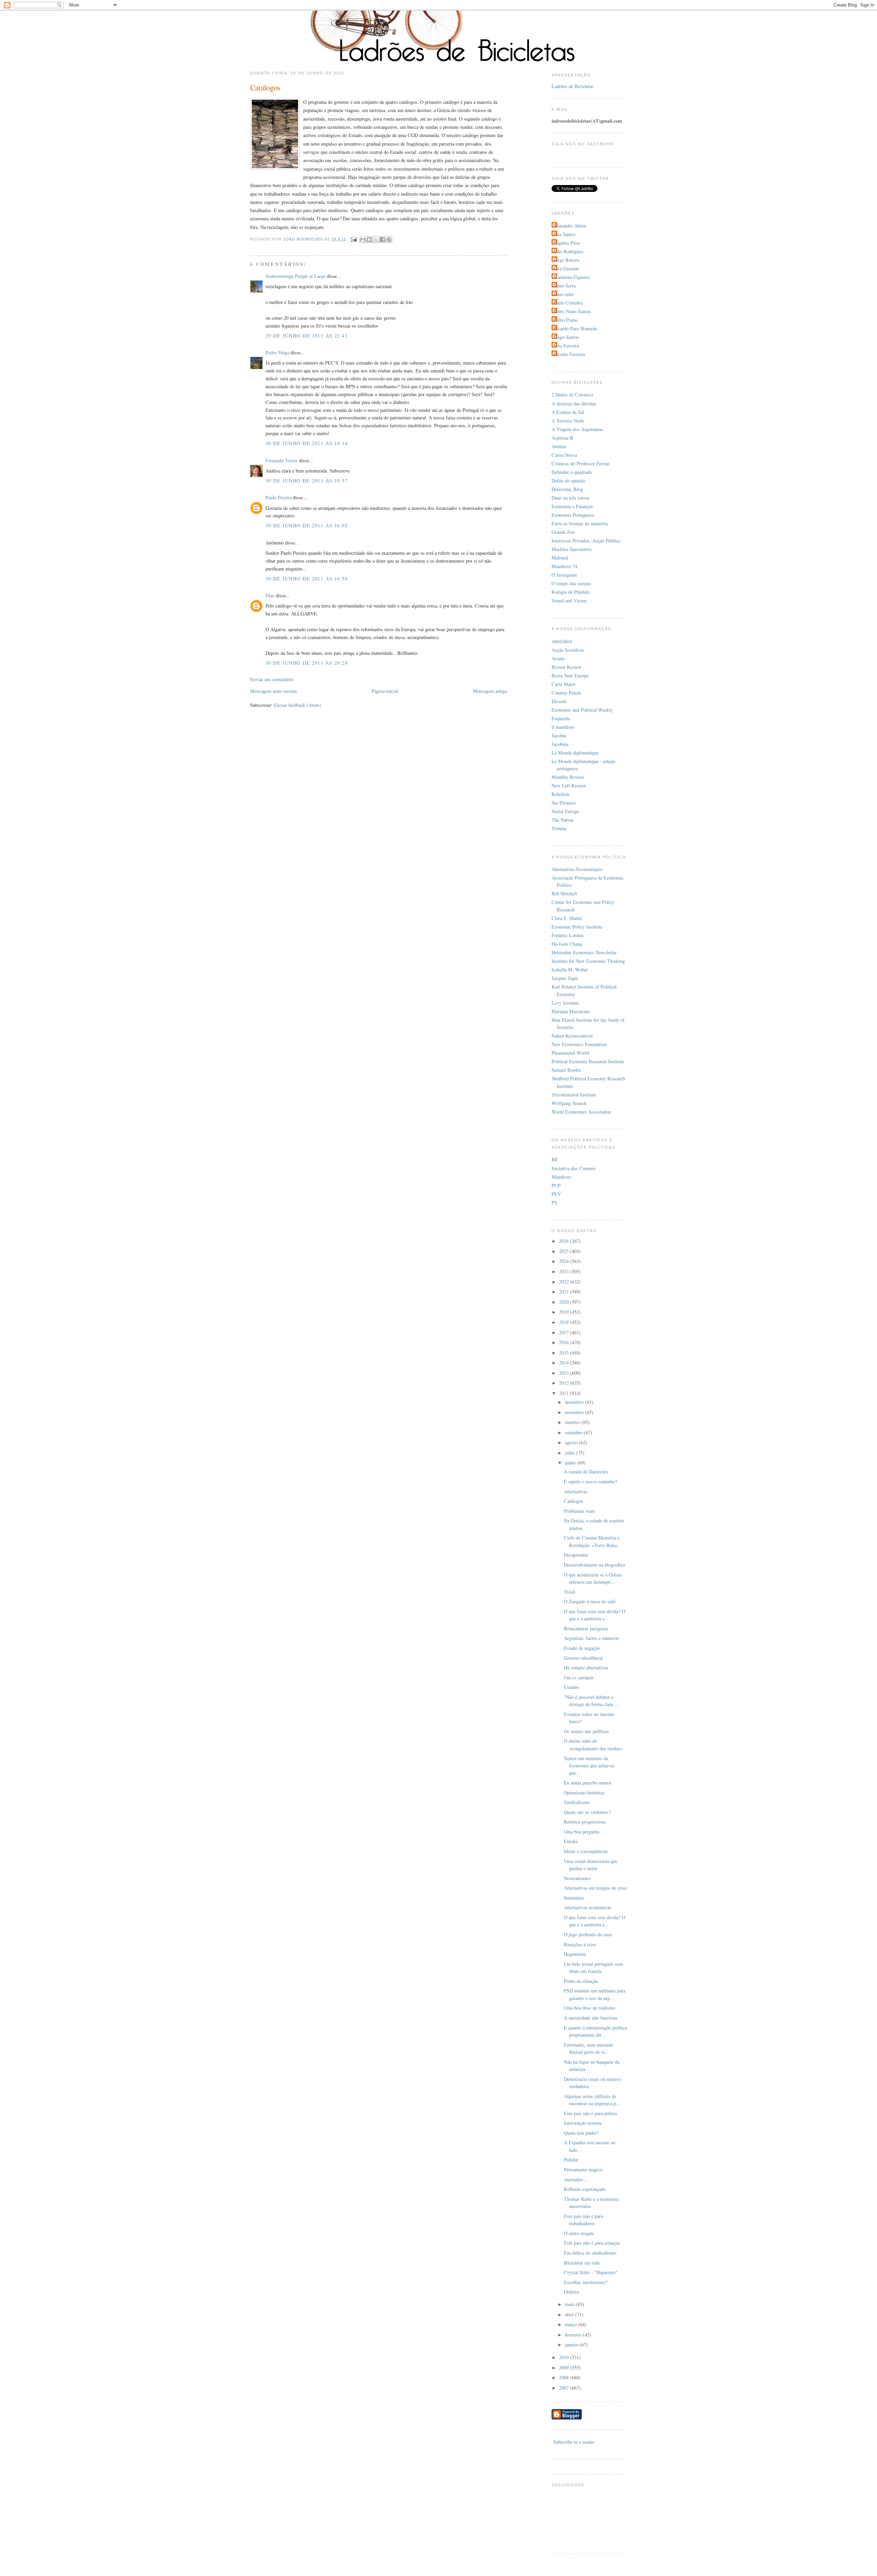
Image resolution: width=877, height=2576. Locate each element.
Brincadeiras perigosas (586, 1628)
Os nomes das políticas (586, 1731)
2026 (565, 1241)
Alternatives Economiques (577, 869)
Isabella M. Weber (570, 970)
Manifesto (561, 1177)
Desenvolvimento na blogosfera (594, 1565)
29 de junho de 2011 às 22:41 (307, 336)
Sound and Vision (569, 600)
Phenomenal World (570, 1053)
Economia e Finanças (572, 506)
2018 (565, 1322)
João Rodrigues (568, 251)
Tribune (559, 828)
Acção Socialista (568, 650)
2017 (565, 1332)
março (572, 2324)
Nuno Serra (564, 286)
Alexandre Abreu (570, 226)
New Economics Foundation (579, 1044)
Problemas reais (579, 1511)
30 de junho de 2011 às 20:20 (307, 663)
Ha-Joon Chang (567, 944)
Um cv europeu (579, 1677)
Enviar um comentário (272, 679)
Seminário (574, 1898)
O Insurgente (564, 575)
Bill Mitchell (564, 893)
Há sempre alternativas (586, 1667)
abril (570, 2314)
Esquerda (561, 718)
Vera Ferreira (566, 346)
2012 (565, 1383)
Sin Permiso (564, 803)
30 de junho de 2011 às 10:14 (307, 443)
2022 (565, 1282)
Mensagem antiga (490, 691)
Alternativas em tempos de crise (595, 1888)
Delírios (572, 2292)
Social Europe (565, 811)
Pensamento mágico (583, 2169)
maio (570, 2304)
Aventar (559, 446)
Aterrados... (576, 2179)
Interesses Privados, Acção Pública (586, 541)
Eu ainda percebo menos (588, 1783)
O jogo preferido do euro (588, 1934)
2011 (565, 1393)
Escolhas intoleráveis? (585, 2282)
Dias (270, 595)
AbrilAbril (562, 641)
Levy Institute (565, 1003)
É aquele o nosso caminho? (590, 1481)
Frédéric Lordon (567, 935)
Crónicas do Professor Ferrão (580, 463)
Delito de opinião (568, 481)
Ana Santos (564, 234)
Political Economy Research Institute (588, 1061)
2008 (565, 2377)
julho (571, 1453)
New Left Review (569, 786)
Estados (572, 1687)
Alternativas (576, 1491)
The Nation (563, 820)
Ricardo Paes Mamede (575, 328)
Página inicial (385, 691)
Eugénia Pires (567, 243)
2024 (565, 1261)
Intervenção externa (583, 2123)
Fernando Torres (282, 460)
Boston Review (567, 667)
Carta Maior (564, 684)
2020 (565, 1302)
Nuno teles (564, 294)
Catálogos (574, 1501)
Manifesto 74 (564, 566)
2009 (565, 2368)
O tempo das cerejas (571, 583)
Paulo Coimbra (568, 303)
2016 (565, 1342)
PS (554, 1203)
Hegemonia (575, 1954)
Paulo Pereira (279, 497)
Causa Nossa (564, 455)
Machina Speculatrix (572, 549)
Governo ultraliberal (583, 1658)
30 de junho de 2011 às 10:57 (307, 481)
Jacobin (559, 735)
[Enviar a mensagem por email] (363, 240)
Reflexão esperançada (585, 2189)
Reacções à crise (580, 1944)
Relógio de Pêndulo (571, 592)
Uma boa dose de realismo (590, 2008)
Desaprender (576, 1555)
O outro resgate (579, 2233)
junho (571, 1463)
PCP (556, 1185)
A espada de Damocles (586, 1471)
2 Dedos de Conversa (572, 395)
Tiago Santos (566, 337)
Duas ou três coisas (571, 498)
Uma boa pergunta (582, 1832)
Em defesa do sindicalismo (590, 2253)
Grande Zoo (563, 532)
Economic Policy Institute (577, 927)
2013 (565, 1373)
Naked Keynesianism (572, 1036)
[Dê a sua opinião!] (369, 240)
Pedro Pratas (566, 320)
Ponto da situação (581, 1981)
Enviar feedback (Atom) (298, 705)
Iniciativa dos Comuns (574, 1168)
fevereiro (574, 2335)
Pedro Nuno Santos (572, 311)
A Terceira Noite (568, 421)
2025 (565, 1251)
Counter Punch (566, 693)
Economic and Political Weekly (582, 710)
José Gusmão (566, 268)
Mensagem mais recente (274, 691)
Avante (558, 658)
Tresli (570, 1592)
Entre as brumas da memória (580, 523)
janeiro (572, 2345)
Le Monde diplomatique (575, 753)
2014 (565, 1363)
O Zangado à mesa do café (590, 1601)
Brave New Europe (570, 676)
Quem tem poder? (581, 2133)
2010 (565, 2357)
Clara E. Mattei (567, 918)
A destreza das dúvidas (574, 403)
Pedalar (571, 2160)
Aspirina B (562, 438)
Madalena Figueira (571, 277)
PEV (556, 1194)
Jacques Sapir (565, 978)
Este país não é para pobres (591, 2113)
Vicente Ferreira (569, 354)
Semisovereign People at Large (295, 276)
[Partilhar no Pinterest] (389, 240)
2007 (565, 2388)
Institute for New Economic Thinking (588, 961)
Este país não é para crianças (592, 2243)
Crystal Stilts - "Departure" (591, 2272)
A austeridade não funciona (590, 2018)
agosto (572, 1442)
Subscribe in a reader (574, 2442)
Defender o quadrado (572, 472)
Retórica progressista (585, 1822)
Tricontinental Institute (574, 1095)
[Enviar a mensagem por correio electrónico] (354, 239)
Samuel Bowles (566, 1070)
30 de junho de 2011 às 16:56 (307, 579)
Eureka (571, 1841)
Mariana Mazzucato (571, 1011)
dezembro (575, 1402)
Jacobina (560, 744)
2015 (565, 1353)
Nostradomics (577, 1878)
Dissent (559, 701)
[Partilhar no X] (376, 240)
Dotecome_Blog (567, 489)
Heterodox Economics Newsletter (584, 952)
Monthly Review (568, 777)
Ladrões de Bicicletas (573, 86)
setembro (575, 1432)
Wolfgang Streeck (569, 1103)
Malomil (560, 558)
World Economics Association (581, 1112)
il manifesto (563, 727)
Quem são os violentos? (587, 1812)
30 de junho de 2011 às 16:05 (307, 525)
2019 (565, 1312)
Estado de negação (582, 1648)
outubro (573, 1422)
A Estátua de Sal (568, 412)
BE (555, 1159)
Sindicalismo (577, 1802)
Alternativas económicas (588, 1907)
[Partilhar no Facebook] (382, 240)
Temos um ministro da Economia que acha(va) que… (589, 1766)
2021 (565, 1292)
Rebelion (560, 794)
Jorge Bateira (566, 260)
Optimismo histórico (584, 1793)
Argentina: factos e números (591, 1638)
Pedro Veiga (277, 352)
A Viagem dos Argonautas (577, 429)
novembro (575, 1412)
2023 (565, 1271)
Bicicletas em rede (582, 2263)
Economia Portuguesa (573, 515)
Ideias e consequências (586, 1851)
